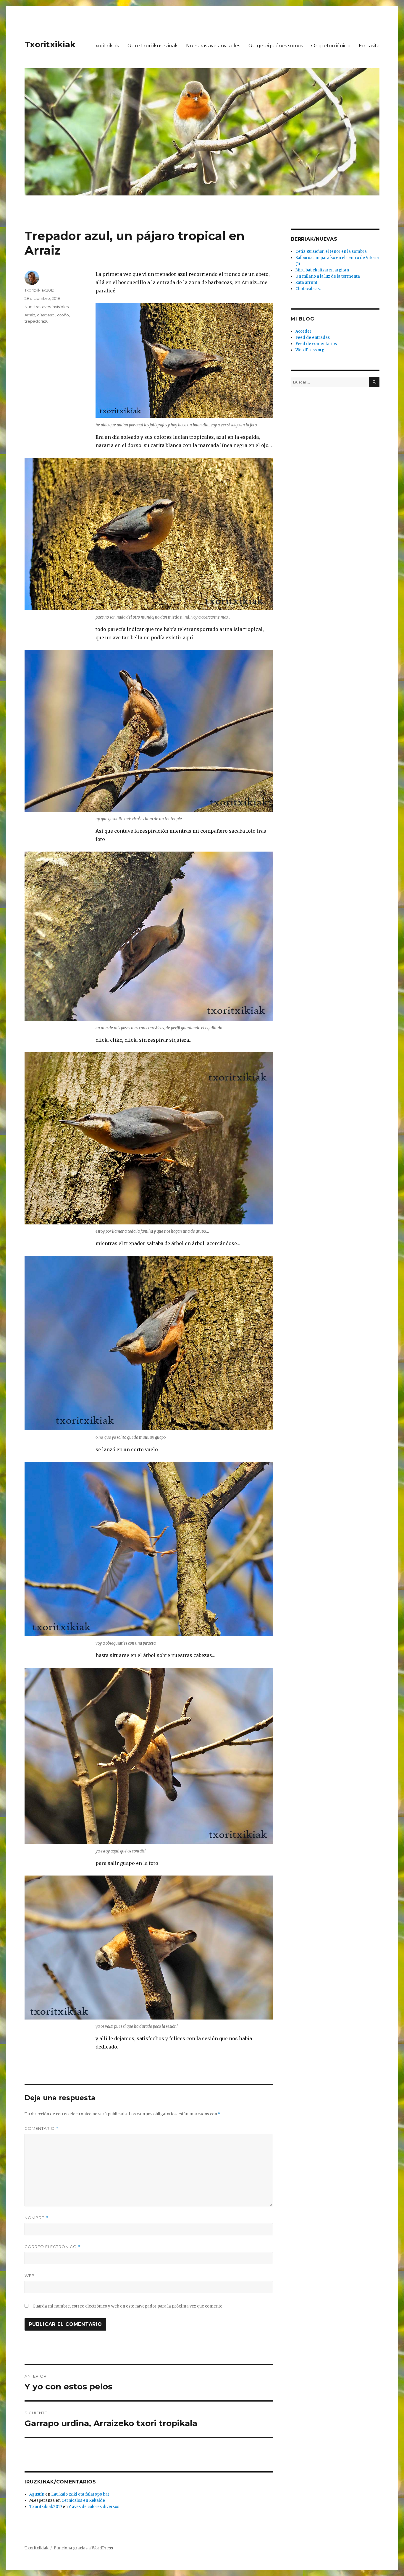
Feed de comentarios (316, 344)
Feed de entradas (313, 338)
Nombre (36, 2218)
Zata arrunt (306, 283)
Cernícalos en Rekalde (83, 2500)
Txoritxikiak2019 (39, 290)
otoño (63, 315)
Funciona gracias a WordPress (83, 2548)
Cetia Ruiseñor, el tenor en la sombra (331, 251)
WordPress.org (310, 350)
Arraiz (30, 315)
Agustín (37, 2494)
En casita (369, 46)
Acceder (303, 331)
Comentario (42, 2128)
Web (30, 2276)
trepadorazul (37, 321)
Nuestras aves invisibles (213, 46)
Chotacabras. (308, 289)
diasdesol (46, 315)
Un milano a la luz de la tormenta (328, 276)
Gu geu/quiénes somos (276, 46)
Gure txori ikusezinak (153, 46)
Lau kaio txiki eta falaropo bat (80, 2494)
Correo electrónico (53, 2247)
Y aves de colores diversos (94, 2507)
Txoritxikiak (50, 44)
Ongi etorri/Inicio (331, 46)
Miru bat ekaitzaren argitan (322, 270)
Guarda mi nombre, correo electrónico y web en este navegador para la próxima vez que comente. (128, 2306)
